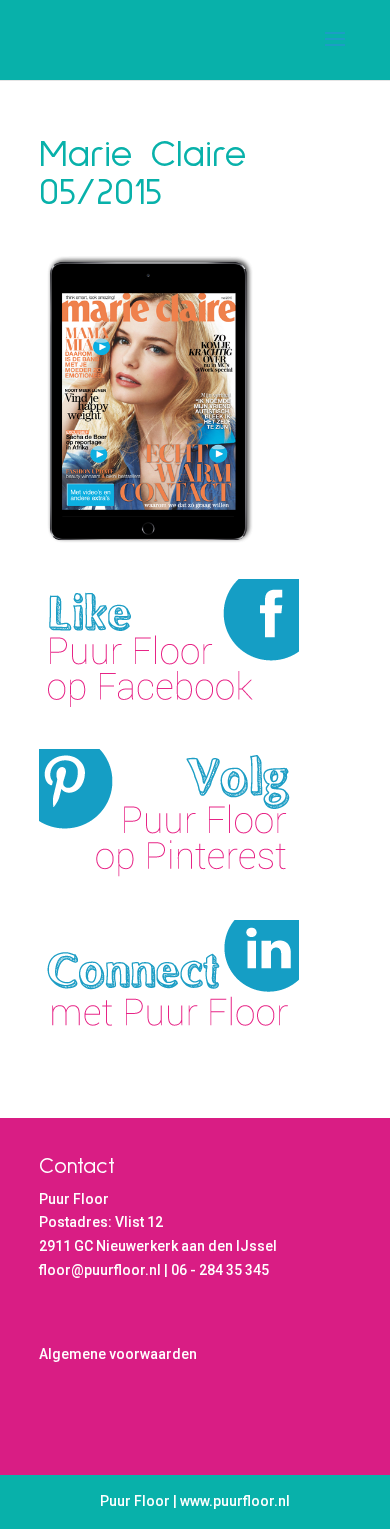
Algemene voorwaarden (118, 1354)
